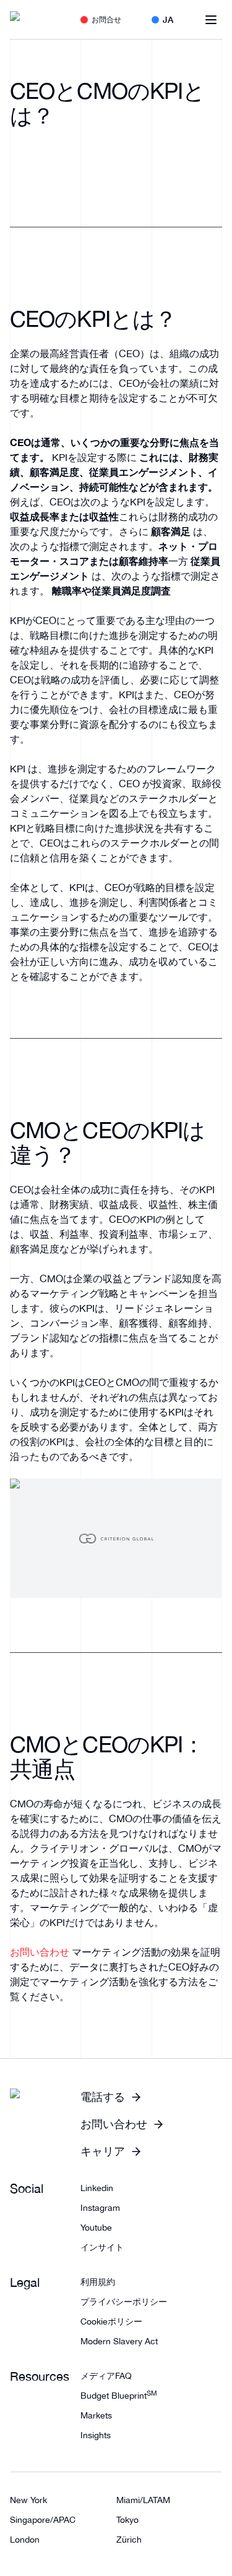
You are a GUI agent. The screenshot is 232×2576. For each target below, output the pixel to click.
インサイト (102, 2247)
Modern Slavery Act (119, 2341)
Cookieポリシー (111, 2321)
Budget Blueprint (119, 2396)
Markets (96, 2415)
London (25, 2540)
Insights (96, 2435)
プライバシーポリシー (124, 2302)
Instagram (100, 2208)
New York (28, 2500)
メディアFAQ (106, 2376)
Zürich (129, 2540)
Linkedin (97, 2188)
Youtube (96, 2228)
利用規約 (98, 2282)
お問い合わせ (40, 1952)
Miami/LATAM (143, 2500)
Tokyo (127, 2520)
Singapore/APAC (43, 2520)
